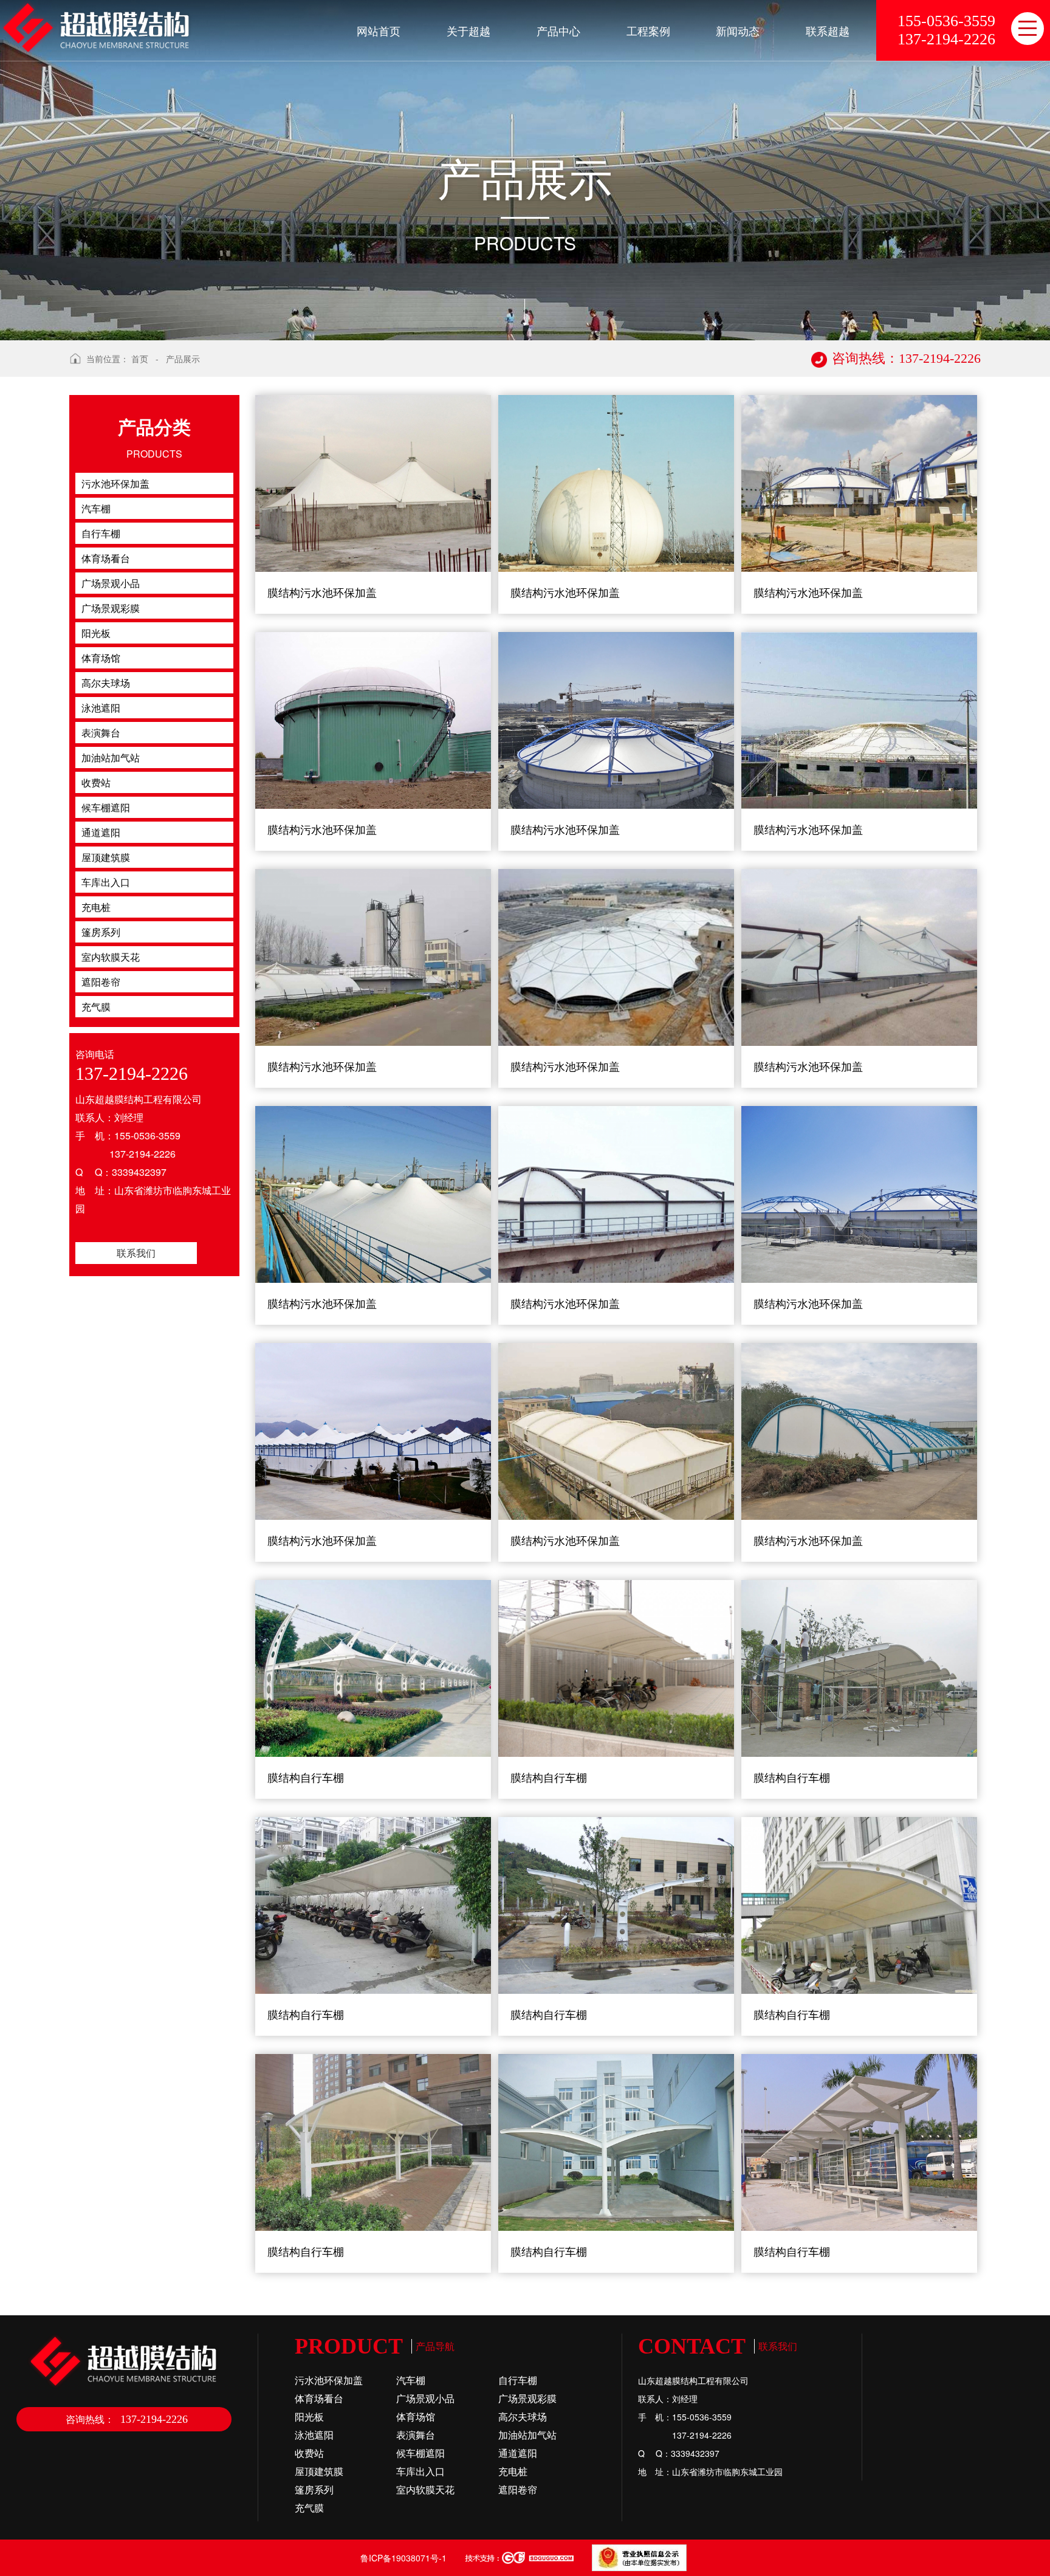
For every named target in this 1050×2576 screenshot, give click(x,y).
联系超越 (828, 30)
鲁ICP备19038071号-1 (403, 2558)
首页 (140, 359)
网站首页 (379, 30)
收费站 (309, 2453)
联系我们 (136, 1253)
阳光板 (309, 2416)
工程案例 (648, 30)
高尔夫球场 (523, 2416)
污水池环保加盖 (329, 2380)
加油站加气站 (527, 2435)
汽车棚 (411, 2380)
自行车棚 (518, 2380)
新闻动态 (738, 30)
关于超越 (468, 30)
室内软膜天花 (425, 2489)
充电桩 (513, 2471)
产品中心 (558, 30)
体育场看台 (319, 2398)
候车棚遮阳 (420, 2453)
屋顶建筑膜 (319, 2471)
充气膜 (309, 2508)
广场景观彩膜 (527, 2398)
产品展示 (183, 359)
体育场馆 (416, 2416)
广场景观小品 (425, 2398)
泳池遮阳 (314, 2435)
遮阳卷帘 (518, 2489)
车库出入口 (420, 2471)
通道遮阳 (518, 2453)
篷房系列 (314, 2489)
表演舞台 (416, 2435)
